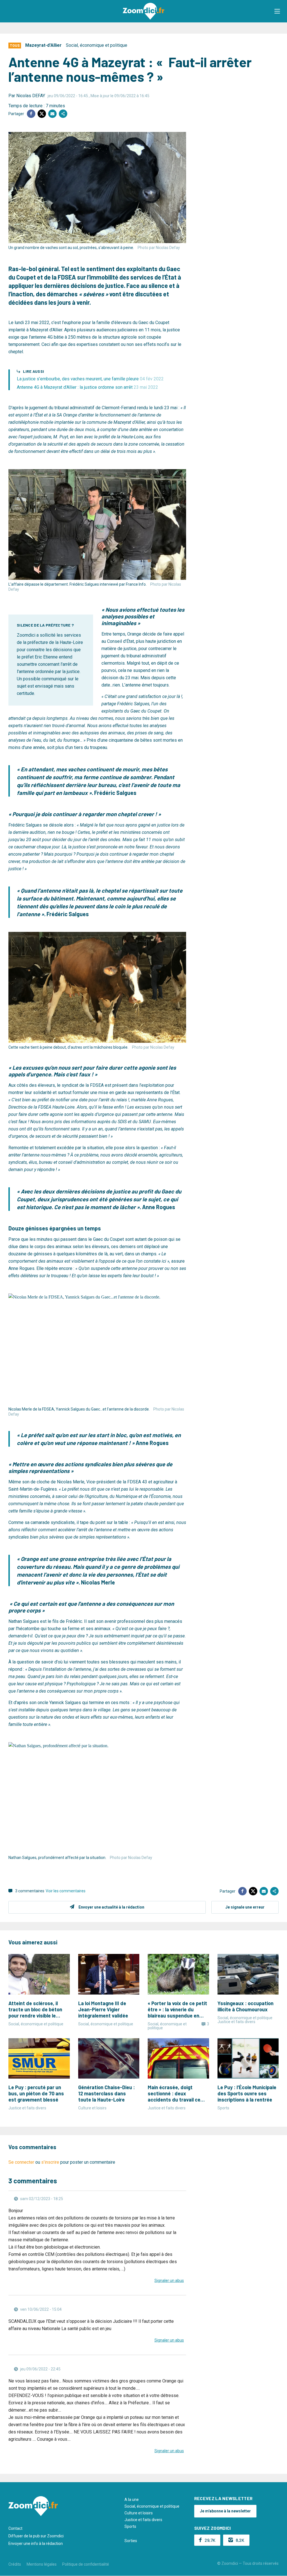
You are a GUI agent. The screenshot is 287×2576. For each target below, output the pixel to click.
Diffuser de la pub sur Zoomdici (36, 2536)
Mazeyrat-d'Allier (43, 45)
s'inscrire (50, 2162)
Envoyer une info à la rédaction (36, 2544)
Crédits (15, 2564)
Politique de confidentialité (86, 2564)
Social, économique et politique (97, 45)
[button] (277, 11)
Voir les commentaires (66, 1891)
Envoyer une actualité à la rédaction (111, 1907)
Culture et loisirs (139, 2513)
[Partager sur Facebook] (31, 114)
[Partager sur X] (42, 114)
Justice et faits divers (143, 2520)
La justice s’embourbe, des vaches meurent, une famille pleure (90, 379)
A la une (132, 2500)
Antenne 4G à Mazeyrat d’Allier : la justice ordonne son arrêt (87, 387)
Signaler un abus (169, 2281)
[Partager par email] (52, 114)
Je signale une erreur (245, 1907)
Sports (130, 2526)
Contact (15, 2528)
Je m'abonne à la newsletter (225, 2511)
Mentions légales (42, 2564)
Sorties (131, 2541)
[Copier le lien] (63, 114)
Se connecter (21, 2162)
